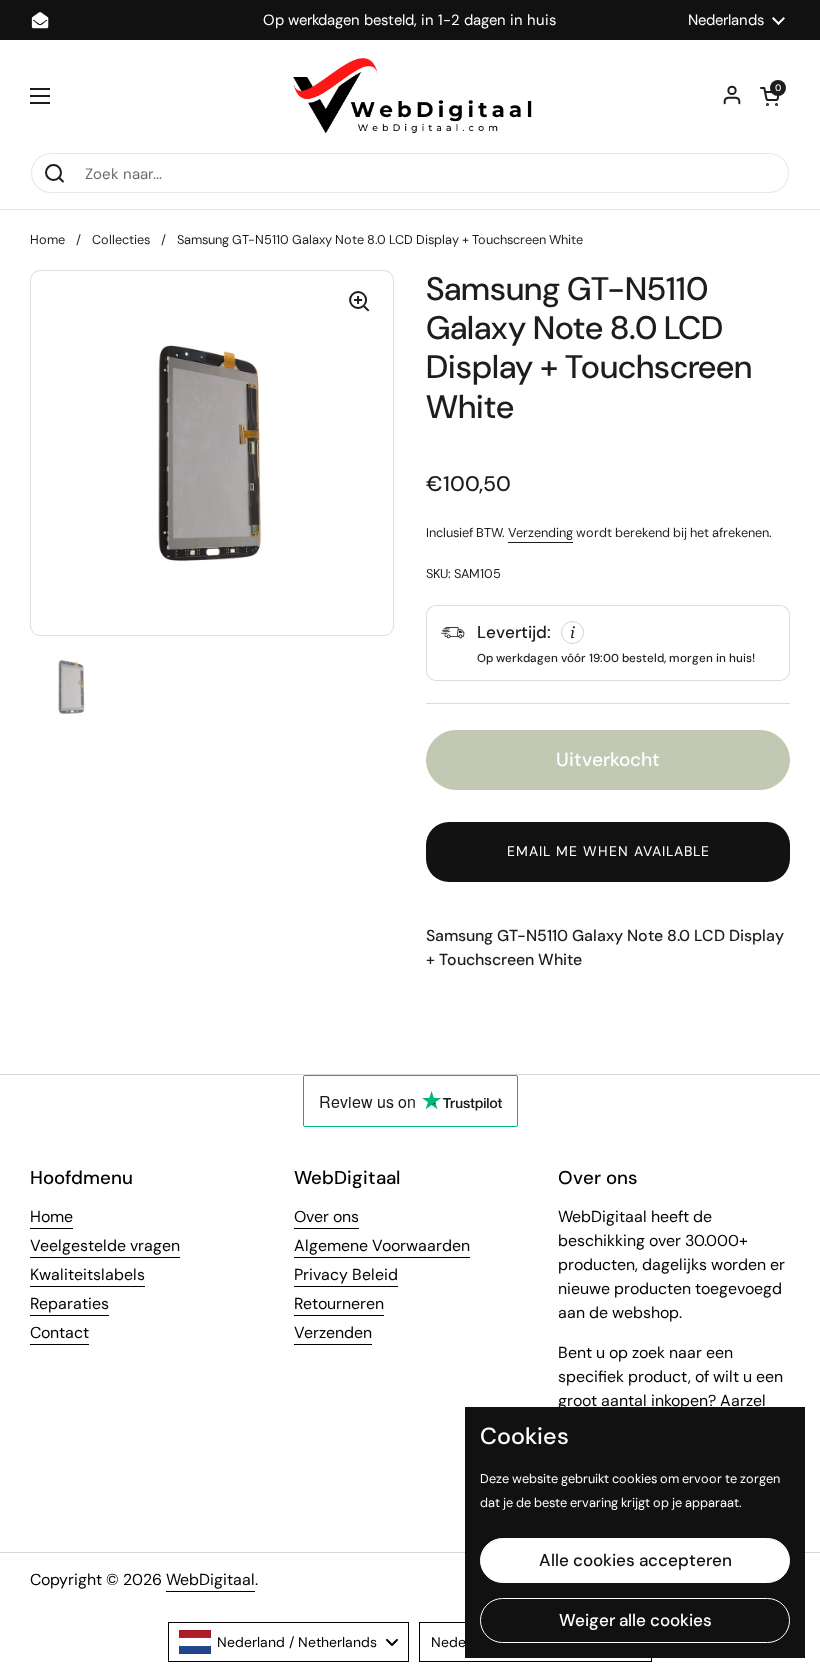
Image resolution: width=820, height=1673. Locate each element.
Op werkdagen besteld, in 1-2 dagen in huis (409, 20)
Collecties (121, 239)
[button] (770, 96)
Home (47, 239)
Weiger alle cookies (635, 1620)
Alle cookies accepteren (635, 1560)
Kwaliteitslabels (87, 1274)
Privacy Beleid (346, 1274)
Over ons (326, 1216)
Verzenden (333, 1332)
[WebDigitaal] (410, 96)
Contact (59, 1332)
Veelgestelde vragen (105, 1245)
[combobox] (288, 1642)
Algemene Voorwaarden (382, 1245)
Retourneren (339, 1303)
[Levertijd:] (608, 643)
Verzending (540, 532)
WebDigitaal (210, 1579)
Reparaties (69, 1303)
